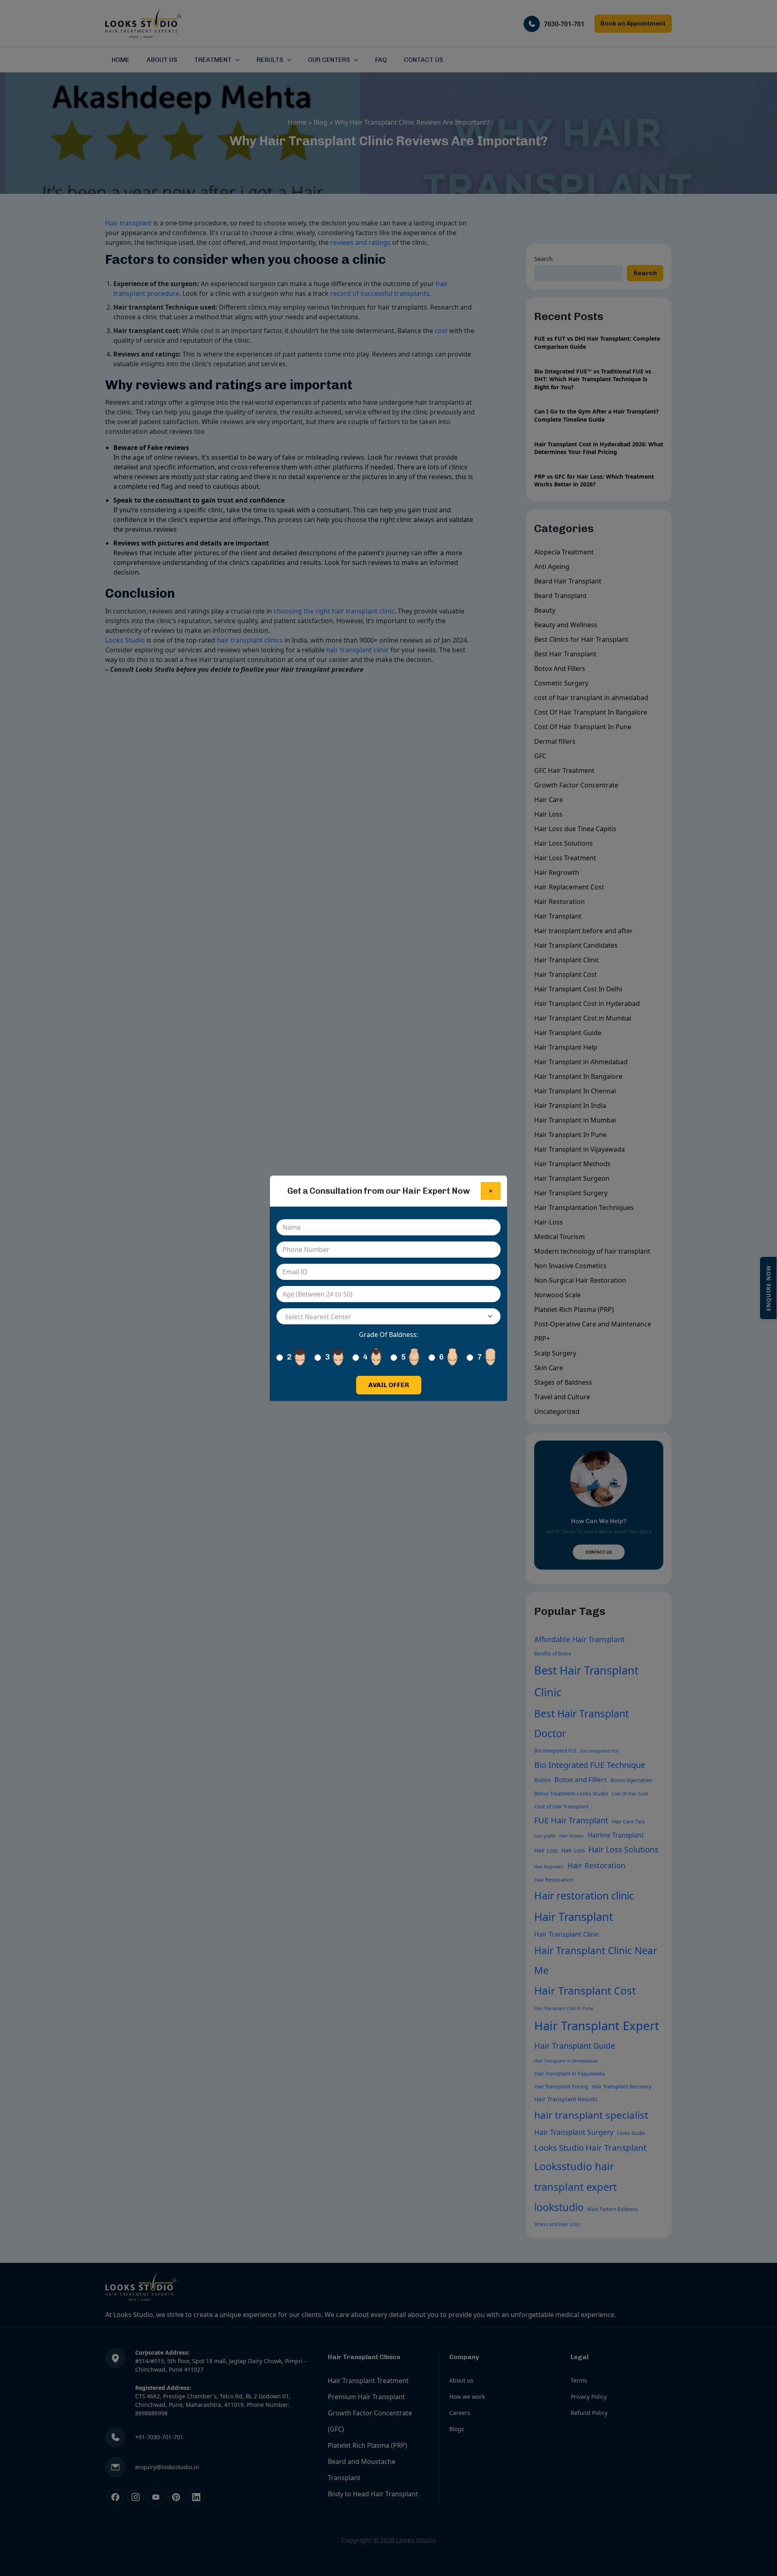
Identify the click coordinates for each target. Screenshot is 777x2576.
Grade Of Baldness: (388, 1335)
